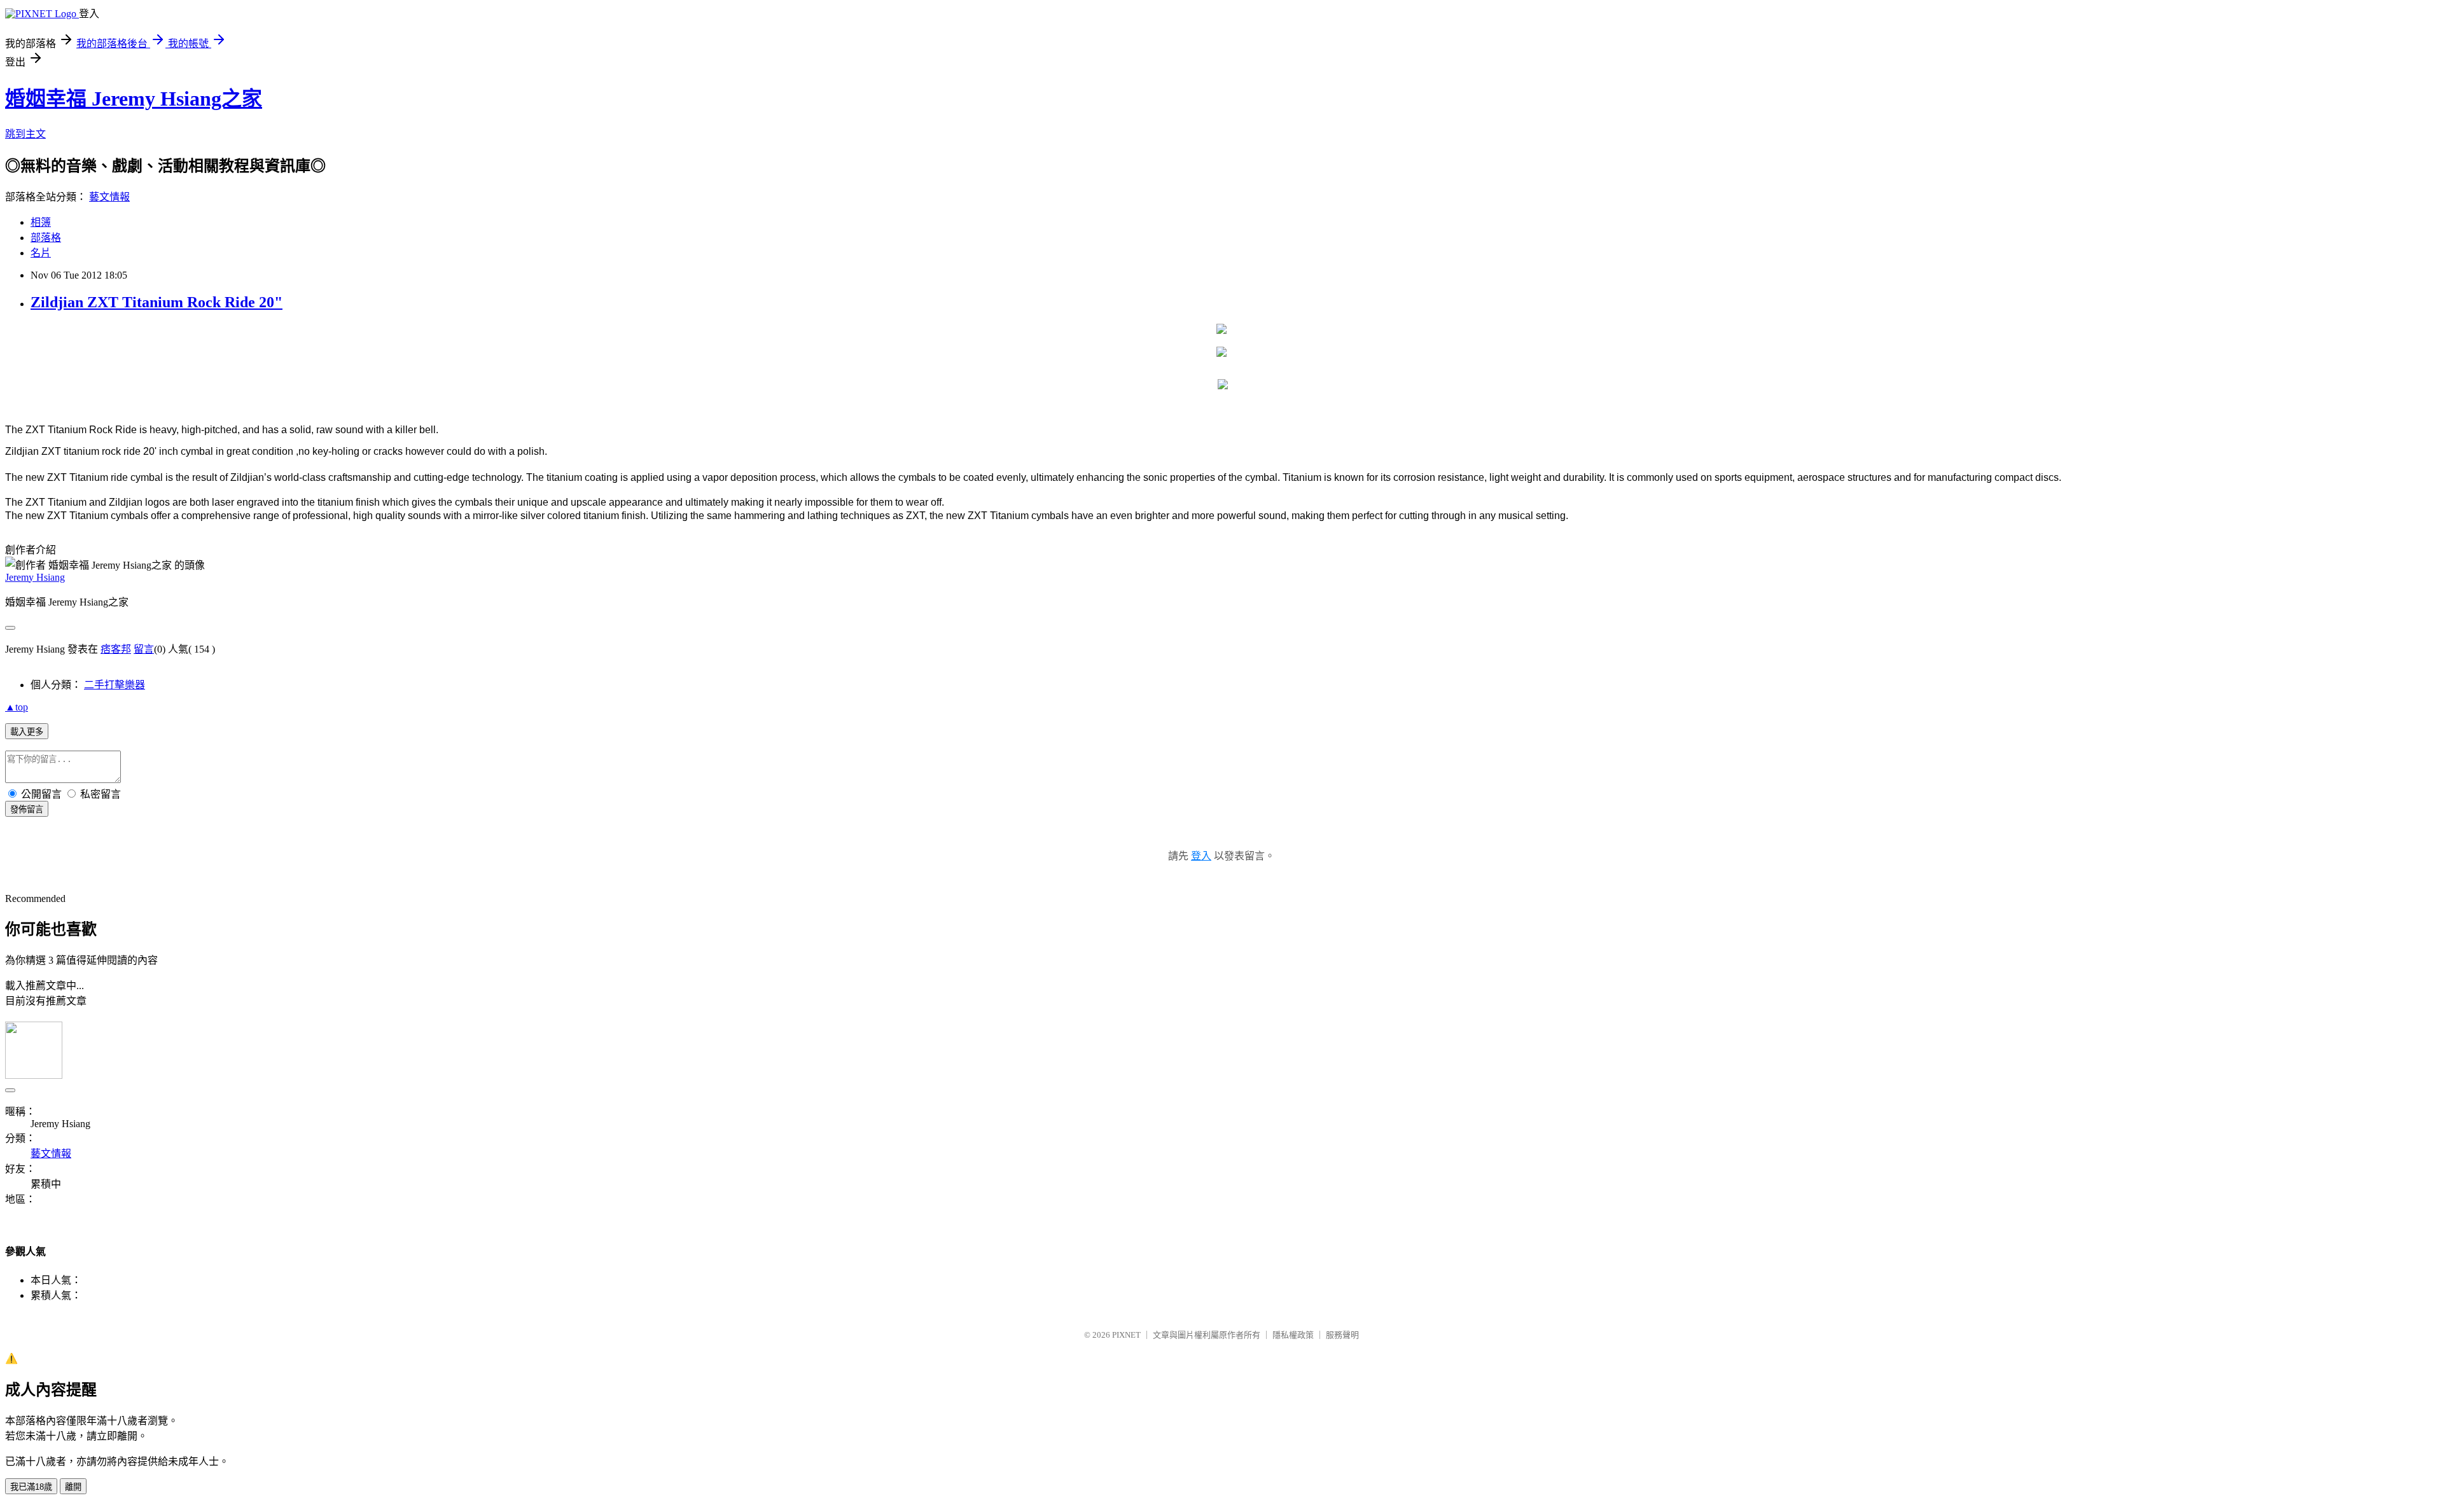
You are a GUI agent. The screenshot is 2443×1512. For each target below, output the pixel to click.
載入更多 (27, 732)
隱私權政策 (1293, 1335)
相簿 (41, 222)
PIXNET (1126, 1335)
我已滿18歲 (31, 1487)
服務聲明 (1342, 1335)
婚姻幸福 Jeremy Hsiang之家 (134, 99)
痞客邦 (116, 649)
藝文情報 (109, 197)
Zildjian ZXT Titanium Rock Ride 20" (157, 302)
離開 (73, 1487)
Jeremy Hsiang (35, 577)
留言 (144, 649)
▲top (17, 707)
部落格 (46, 238)
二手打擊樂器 (115, 685)
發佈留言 (27, 809)
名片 (41, 253)
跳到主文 (25, 134)
